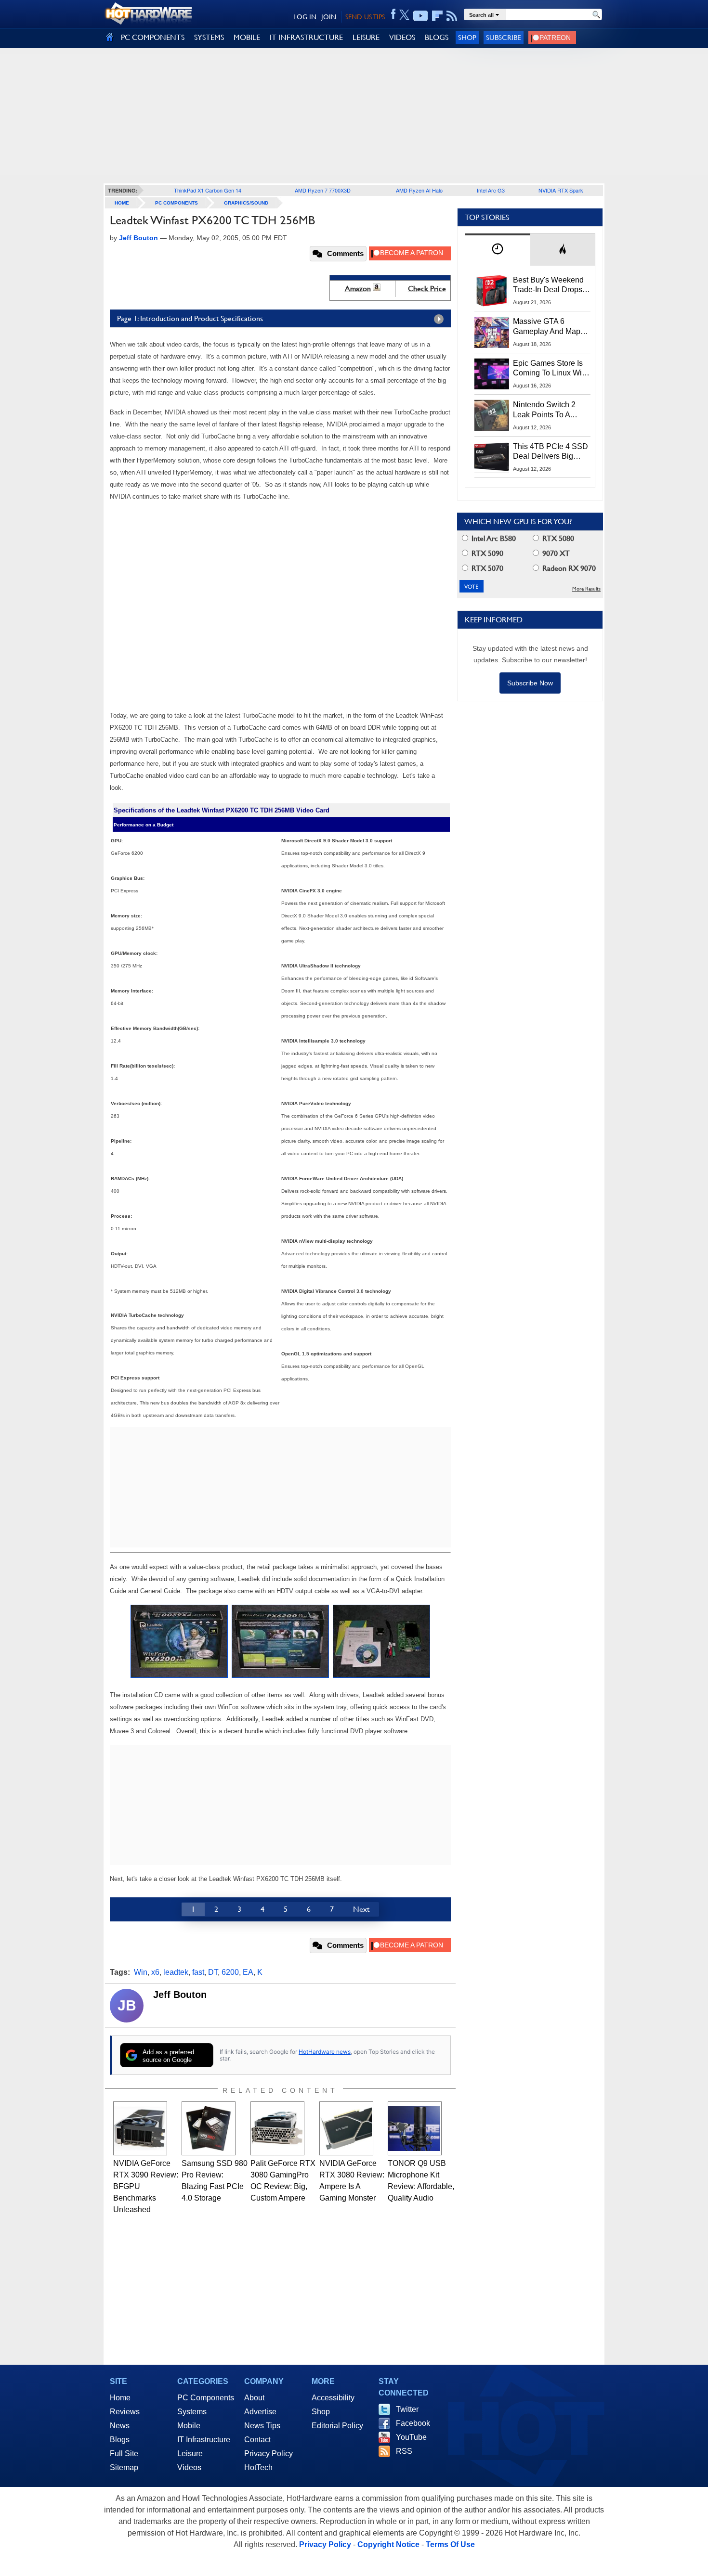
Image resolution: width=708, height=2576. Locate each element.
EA (248, 1972)
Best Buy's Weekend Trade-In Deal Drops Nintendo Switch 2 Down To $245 (548, 285)
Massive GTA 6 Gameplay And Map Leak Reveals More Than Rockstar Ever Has (547, 327)
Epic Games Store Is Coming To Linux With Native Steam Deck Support (551, 369)
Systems (192, 2412)
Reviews (125, 2412)
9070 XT (555, 553)
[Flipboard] (437, 16)
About (254, 2398)
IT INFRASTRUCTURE (306, 37)
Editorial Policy (337, 2426)
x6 (155, 1972)
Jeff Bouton (180, 1995)
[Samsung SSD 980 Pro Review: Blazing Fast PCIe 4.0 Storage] (209, 2128)
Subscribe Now (530, 683)
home (122, 203)
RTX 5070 (486, 568)
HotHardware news (325, 2052)
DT (213, 1972)
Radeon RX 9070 (568, 568)
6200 (230, 1972)
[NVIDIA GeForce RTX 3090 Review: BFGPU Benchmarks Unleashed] (140, 2128)
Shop (467, 37)
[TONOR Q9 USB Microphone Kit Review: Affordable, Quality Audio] (415, 2128)
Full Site (124, 2454)
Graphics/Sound (246, 203)
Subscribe (504, 37)
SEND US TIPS (365, 17)
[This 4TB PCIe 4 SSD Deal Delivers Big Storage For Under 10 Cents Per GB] (492, 457)
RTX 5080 (557, 538)
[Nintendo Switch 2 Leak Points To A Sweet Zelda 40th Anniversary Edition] (492, 415)
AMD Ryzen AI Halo (419, 190)
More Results (586, 589)
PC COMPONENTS (153, 37)
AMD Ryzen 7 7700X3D (323, 190)
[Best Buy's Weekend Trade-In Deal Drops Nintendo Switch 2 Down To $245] (492, 291)
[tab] (498, 250)
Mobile (189, 2426)
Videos (189, 2467)
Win (141, 1972)
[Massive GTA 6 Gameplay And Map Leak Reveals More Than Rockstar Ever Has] (492, 332)
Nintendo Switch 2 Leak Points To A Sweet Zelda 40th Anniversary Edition (546, 410)
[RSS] (452, 16)
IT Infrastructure (204, 2440)
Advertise (260, 2412)
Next (361, 1909)
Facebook (413, 2423)
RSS (404, 2451)
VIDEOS (402, 37)
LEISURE (366, 37)
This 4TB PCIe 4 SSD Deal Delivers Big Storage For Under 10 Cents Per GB (551, 452)
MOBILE (247, 37)
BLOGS (437, 37)
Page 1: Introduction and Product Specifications (190, 318)
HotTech (258, 2467)
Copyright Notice (388, 2544)
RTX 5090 (486, 553)
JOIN (329, 17)
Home (120, 2398)
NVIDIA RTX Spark (561, 190)
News (120, 2426)
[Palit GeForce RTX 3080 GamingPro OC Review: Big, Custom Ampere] (277, 2128)
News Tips (262, 2426)
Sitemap (124, 2467)
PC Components (177, 203)
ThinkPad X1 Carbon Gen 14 (208, 190)
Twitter (407, 2409)
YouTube (411, 2437)
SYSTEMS (209, 37)
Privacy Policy (269, 2454)
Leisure (190, 2454)
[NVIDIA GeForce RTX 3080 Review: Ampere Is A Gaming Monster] (346, 2128)
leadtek (176, 1972)
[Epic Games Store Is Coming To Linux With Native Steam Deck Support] (492, 374)
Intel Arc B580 (493, 538)
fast (198, 1972)
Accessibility (333, 2398)
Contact (257, 2440)
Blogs (120, 2440)
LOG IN (305, 17)
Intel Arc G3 (491, 190)
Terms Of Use (450, 2544)
